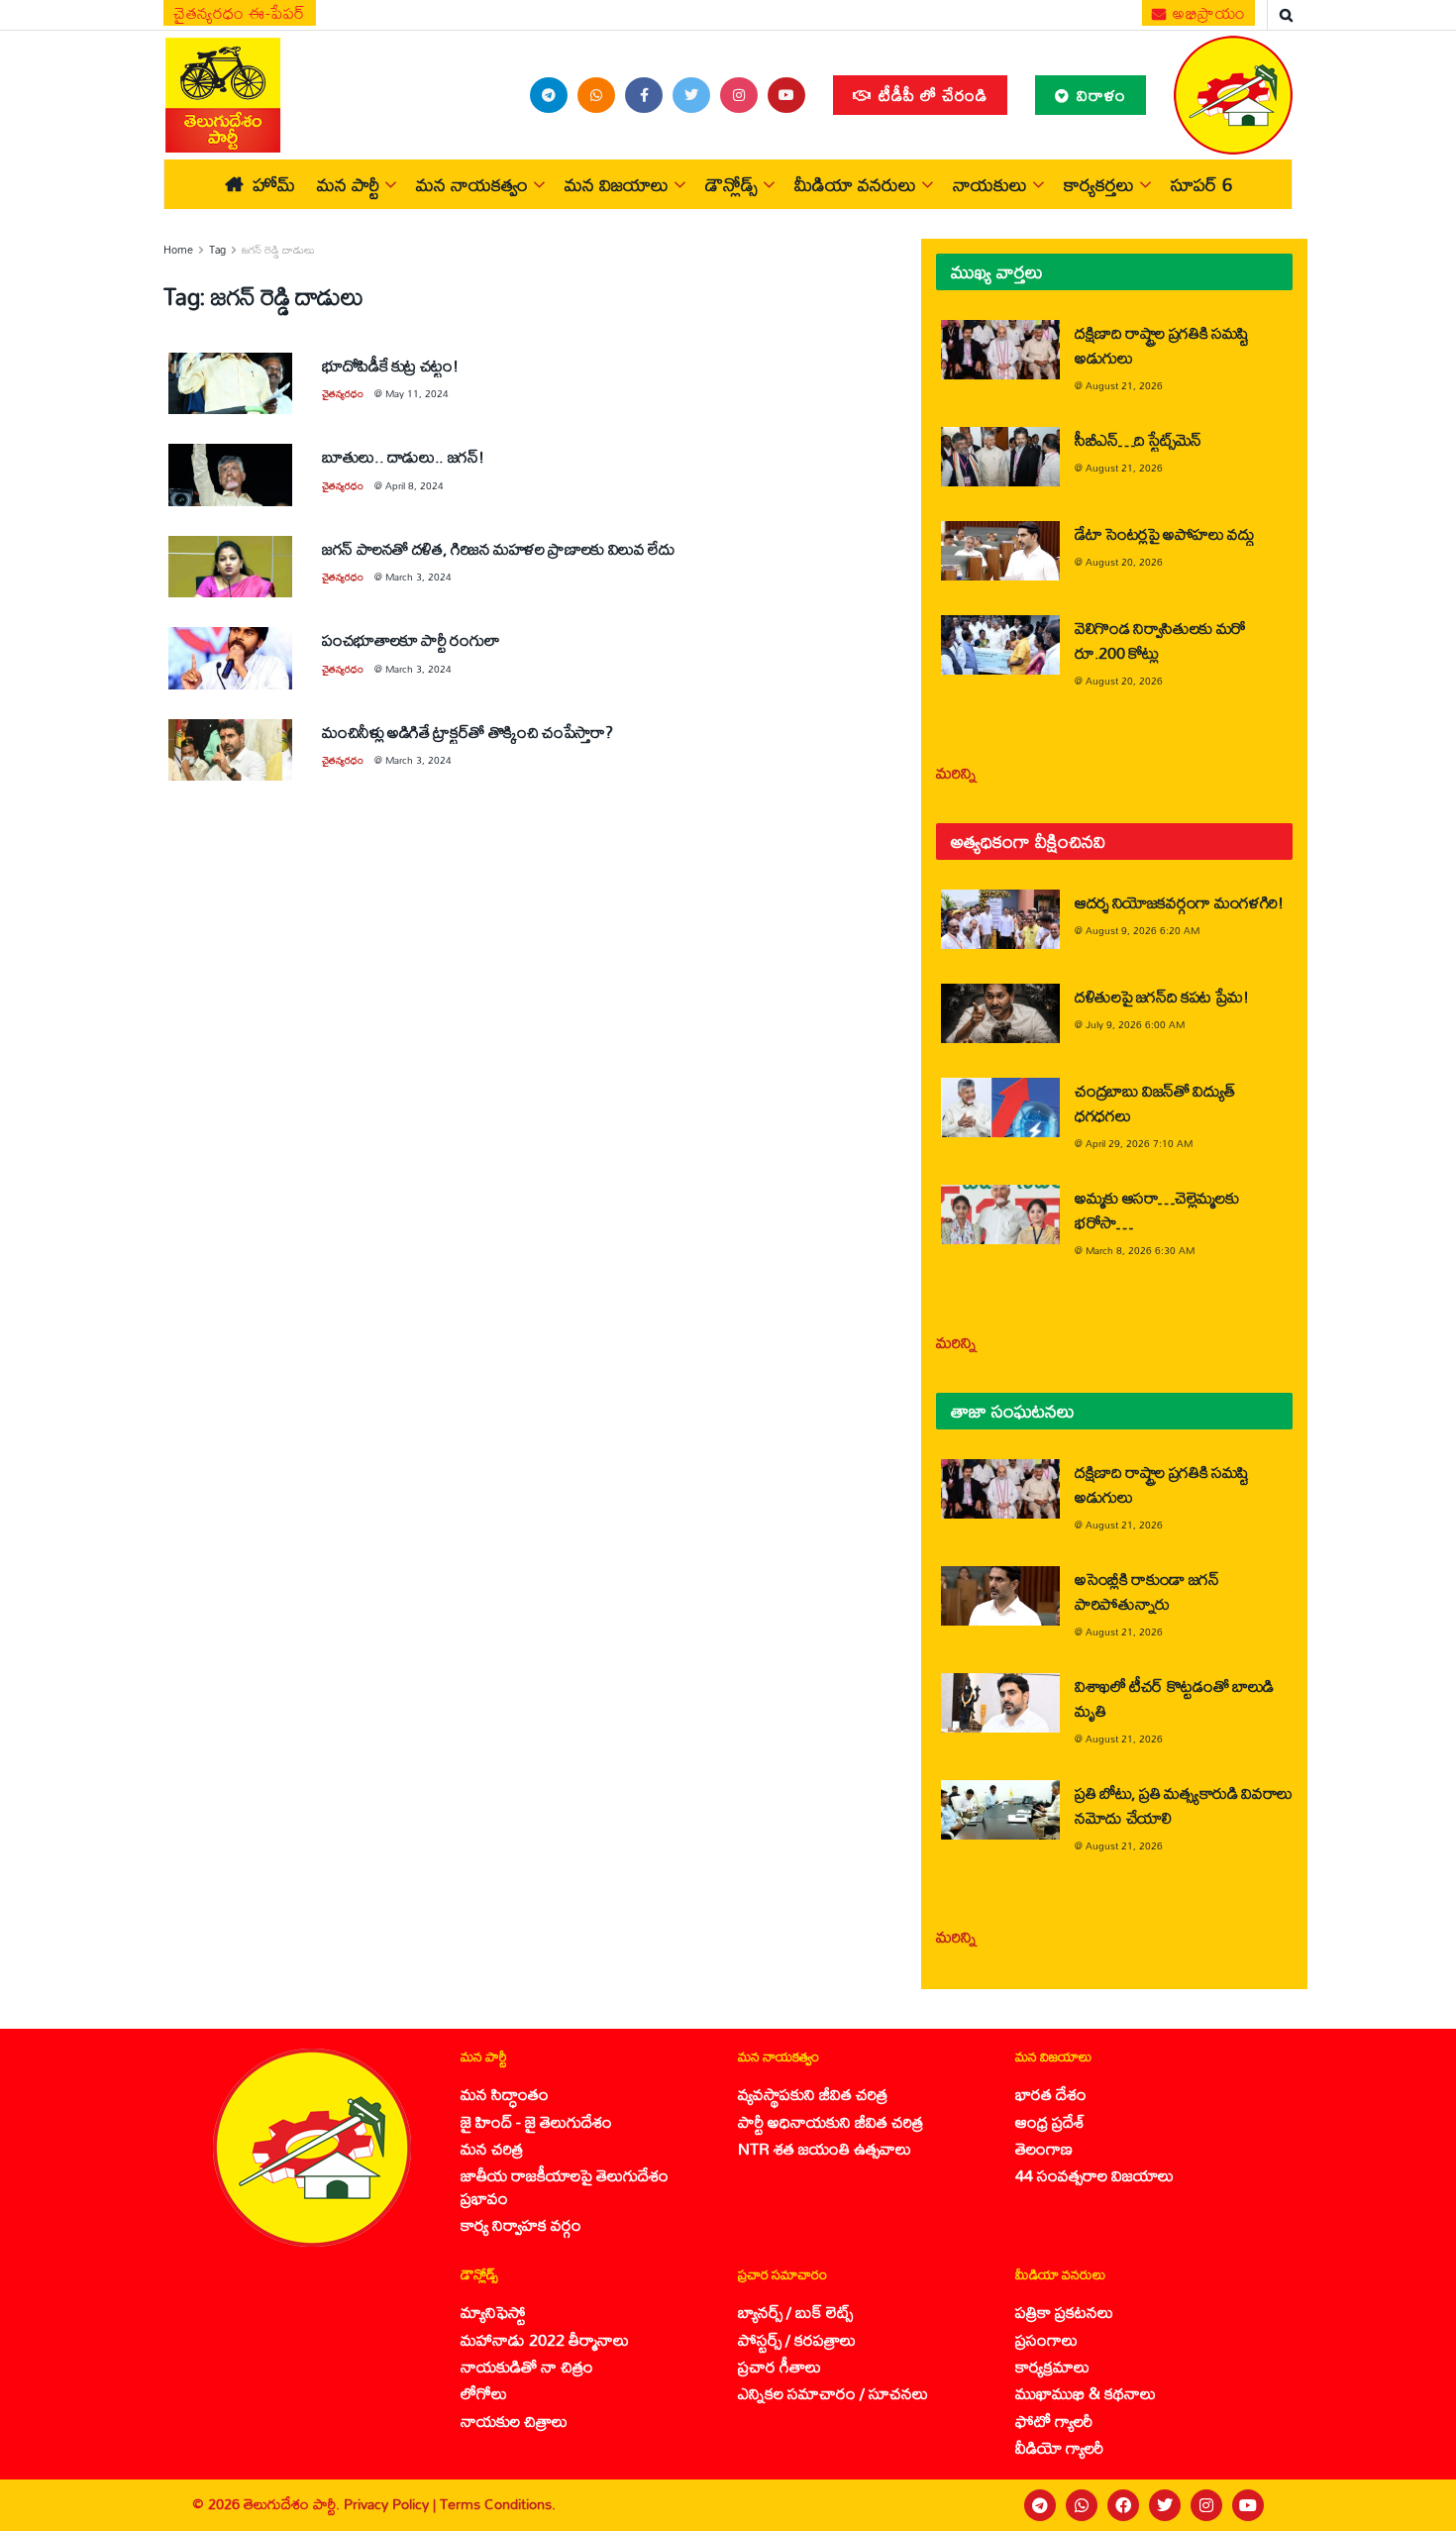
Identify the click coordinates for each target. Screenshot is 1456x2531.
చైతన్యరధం (343, 393)
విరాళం (1099, 95)
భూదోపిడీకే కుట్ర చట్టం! (390, 365)
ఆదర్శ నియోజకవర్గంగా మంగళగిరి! (1179, 902)
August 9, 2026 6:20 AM (1143, 930)
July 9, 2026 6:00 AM (1135, 1024)
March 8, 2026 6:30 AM (1140, 1250)
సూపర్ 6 (1201, 184)
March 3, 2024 (418, 577)
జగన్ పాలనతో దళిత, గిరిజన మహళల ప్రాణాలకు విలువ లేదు (498, 548)
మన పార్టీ (348, 184)
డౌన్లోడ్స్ (731, 184)
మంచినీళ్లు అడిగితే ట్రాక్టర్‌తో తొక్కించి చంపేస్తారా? (467, 732)
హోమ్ (274, 184)
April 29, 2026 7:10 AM (1139, 1143)
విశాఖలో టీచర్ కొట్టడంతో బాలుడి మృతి (1174, 1698)
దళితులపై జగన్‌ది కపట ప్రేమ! (1162, 996)
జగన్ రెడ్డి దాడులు (278, 250)
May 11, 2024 (417, 393)
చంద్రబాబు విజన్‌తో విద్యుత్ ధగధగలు (1154, 1103)
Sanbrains (1415, 2504)
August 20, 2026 (1124, 562)
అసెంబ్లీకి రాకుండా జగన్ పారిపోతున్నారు (1147, 1591)
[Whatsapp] (1082, 2505)
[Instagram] (1206, 2505)
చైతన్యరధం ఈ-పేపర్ (240, 13)
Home (178, 250)
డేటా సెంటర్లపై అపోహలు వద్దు (1165, 533)
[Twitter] (1165, 2505)
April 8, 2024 (415, 485)
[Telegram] (1040, 2505)
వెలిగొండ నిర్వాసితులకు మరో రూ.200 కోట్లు (1160, 640)
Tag (217, 250)
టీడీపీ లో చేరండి (931, 95)
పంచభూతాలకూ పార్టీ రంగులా (411, 639)
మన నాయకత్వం (472, 184)
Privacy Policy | (392, 2504)
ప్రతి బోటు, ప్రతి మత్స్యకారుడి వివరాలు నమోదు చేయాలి (1184, 1805)
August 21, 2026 (1124, 385)
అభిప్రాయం (1207, 13)
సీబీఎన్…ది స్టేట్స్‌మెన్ (1138, 439)
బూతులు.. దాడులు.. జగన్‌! (403, 456)
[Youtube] (1248, 2505)
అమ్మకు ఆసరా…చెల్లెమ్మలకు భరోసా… (1156, 1210)
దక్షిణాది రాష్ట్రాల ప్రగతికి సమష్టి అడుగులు (1162, 345)
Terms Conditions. (498, 2504)
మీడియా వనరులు (855, 184)
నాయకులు (990, 184)
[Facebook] (1123, 2505)
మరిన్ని (956, 772)
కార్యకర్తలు (1099, 184)
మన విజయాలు (617, 184)
